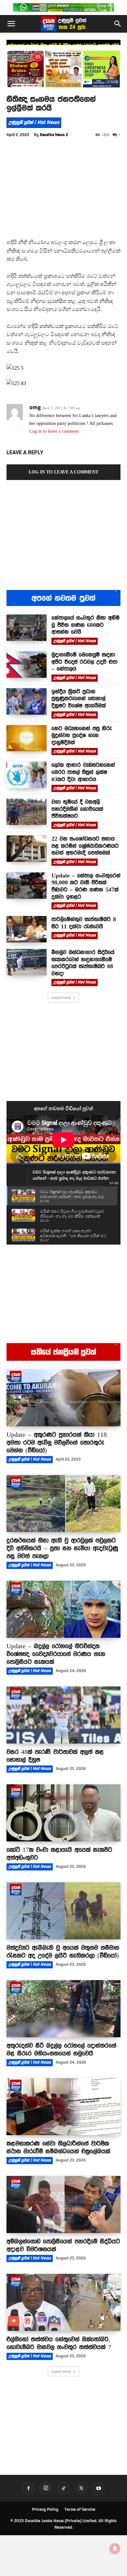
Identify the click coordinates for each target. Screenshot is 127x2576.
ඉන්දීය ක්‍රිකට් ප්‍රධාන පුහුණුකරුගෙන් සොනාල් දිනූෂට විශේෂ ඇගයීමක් (79, 698)
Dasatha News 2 (54, 135)
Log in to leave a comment (54, 431)
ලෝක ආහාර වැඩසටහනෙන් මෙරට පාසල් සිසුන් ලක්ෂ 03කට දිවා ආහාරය (83, 772)
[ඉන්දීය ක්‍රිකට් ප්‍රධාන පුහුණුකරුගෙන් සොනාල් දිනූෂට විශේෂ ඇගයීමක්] (27, 701)
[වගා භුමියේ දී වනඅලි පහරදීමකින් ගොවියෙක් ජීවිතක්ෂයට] (27, 812)
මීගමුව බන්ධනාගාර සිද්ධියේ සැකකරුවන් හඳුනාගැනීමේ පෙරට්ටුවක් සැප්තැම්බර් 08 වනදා (83, 963)
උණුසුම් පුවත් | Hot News (34, 122)
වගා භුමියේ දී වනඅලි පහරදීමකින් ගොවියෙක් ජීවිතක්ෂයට (77, 809)
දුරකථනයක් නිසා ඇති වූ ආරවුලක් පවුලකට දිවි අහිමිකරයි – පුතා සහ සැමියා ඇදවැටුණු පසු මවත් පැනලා (62, 1548)
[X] (81, 2488)
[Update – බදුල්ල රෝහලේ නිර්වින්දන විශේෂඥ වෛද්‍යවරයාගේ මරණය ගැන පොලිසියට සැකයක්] (63, 1609)
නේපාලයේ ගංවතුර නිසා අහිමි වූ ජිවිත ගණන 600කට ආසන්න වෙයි (85, 625)
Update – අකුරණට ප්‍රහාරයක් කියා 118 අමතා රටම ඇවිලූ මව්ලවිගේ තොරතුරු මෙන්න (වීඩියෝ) (57, 1442)
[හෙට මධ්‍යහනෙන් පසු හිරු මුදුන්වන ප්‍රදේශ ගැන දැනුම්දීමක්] (27, 738)
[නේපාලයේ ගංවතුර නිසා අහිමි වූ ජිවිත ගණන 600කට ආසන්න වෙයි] (27, 628)
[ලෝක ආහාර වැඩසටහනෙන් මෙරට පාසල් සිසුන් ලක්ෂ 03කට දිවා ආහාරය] (27, 775)
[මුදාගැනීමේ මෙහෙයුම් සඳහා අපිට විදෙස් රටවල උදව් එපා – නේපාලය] (27, 665)
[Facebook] (28, 2488)
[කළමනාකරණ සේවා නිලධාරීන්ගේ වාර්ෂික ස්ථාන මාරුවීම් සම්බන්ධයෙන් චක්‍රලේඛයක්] (63, 2107)
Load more (61, 997)
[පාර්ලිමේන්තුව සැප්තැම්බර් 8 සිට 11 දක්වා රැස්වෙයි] (27, 929)
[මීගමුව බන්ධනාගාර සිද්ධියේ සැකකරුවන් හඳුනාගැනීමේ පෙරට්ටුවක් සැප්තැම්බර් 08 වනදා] (27, 962)
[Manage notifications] (115, 2549)
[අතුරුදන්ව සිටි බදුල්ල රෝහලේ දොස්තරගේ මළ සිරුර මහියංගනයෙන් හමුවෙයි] (63, 2009)
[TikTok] (63, 2488)
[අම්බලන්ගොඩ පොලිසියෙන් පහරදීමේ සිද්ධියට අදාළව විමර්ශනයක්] (63, 2204)
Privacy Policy (45, 2509)
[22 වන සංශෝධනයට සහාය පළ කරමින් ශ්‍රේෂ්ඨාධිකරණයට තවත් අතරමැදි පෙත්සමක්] (27, 849)
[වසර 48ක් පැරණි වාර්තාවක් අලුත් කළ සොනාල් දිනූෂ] (63, 1715)
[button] (11, 24)
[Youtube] (99, 2488)
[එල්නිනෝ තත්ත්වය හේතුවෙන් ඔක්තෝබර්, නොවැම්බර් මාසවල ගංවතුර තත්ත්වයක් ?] (63, 2302)
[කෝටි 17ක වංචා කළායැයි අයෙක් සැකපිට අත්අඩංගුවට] (63, 1813)
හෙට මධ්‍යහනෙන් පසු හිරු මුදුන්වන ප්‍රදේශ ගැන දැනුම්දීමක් (82, 735)
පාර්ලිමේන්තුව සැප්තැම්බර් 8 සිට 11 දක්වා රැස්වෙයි (84, 923)
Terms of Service (80, 2509)
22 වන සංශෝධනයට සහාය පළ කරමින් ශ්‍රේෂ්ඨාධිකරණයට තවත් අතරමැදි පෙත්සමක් (85, 846)
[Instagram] (46, 2488)
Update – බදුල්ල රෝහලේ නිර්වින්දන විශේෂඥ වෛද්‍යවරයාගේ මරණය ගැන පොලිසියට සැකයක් (56, 1654)
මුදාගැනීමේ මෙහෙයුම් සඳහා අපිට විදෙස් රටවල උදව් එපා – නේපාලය (85, 662)
